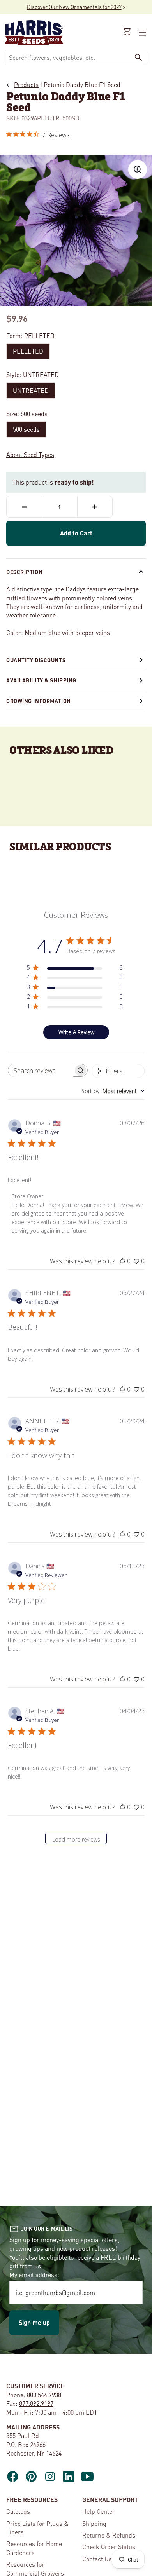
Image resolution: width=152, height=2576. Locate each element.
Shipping (94, 2523)
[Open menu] (142, 33)
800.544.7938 (44, 2395)
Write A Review (76, 1032)
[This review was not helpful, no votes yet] (136, 1261)
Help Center (99, 2511)
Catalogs (18, 2511)
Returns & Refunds (109, 2535)
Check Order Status (109, 2547)
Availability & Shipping (41, 680)
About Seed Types (30, 454)
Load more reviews (76, 1839)
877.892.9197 (36, 2403)
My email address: (34, 2275)
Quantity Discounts (36, 660)
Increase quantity (95, 507)
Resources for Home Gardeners (34, 2548)
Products (26, 85)
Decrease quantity (24, 507)
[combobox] (67, 57)
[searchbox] (41, 1070)
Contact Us (97, 2559)
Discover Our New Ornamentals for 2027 (74, 7)
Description (24, 572)
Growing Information (39, 701)
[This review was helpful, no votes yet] (122, 1261)
